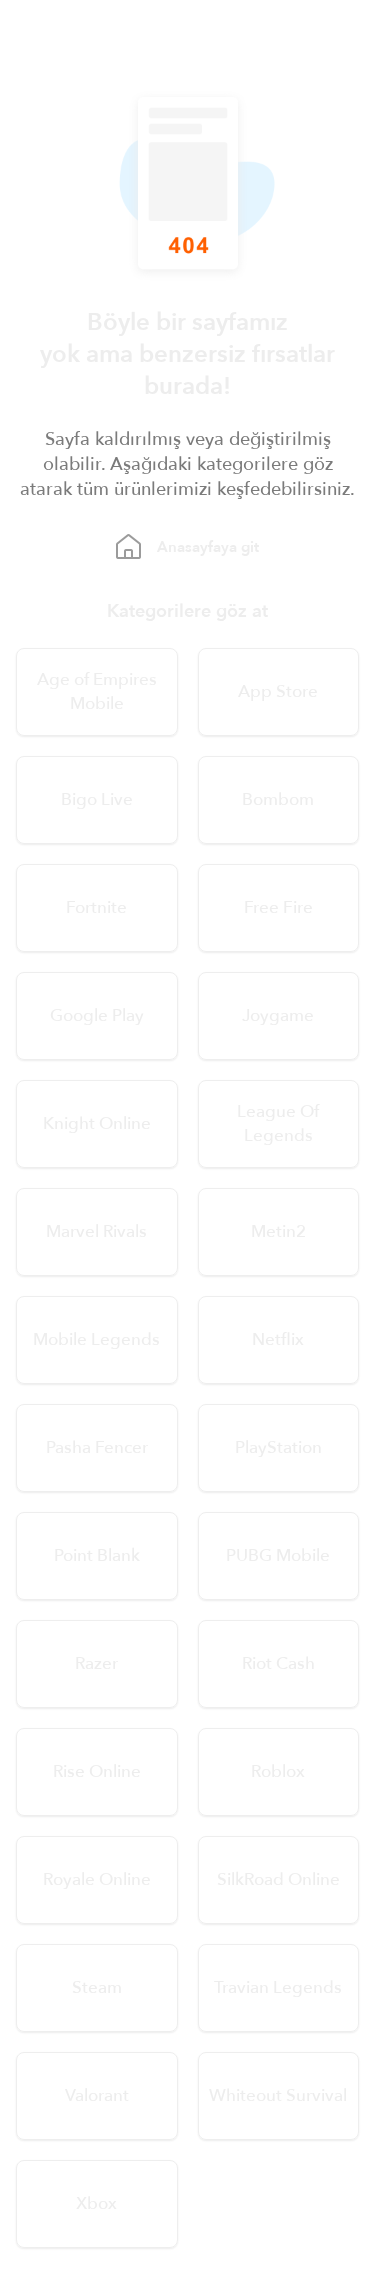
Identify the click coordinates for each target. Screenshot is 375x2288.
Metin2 (278, 1231)
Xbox (96, 2203)
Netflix (278, 1339)
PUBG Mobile (278, 1555)
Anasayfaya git (208, 547)
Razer (96, 1663)
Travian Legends (278, 1987)
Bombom (278, 799)
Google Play (97, 1015)
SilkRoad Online (278, 1879)
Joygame (278, 1015)
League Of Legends (278, 1123)
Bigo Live (97, 799)
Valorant (97, 2095)
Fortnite (96, 907)
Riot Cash (278, 1663)
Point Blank (97, 1555)
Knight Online (97, 1123)
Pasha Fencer (97, 1447)
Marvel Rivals (96, 1231)
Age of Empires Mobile (97, 691)
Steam (97, 1987)
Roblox (278, 1771)
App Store (278, 691)
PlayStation (278, 1447)
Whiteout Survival (278, 2095)
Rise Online (97, 1771)
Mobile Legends (96, 1339)
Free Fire (278, 907)
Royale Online (97, 1879)
